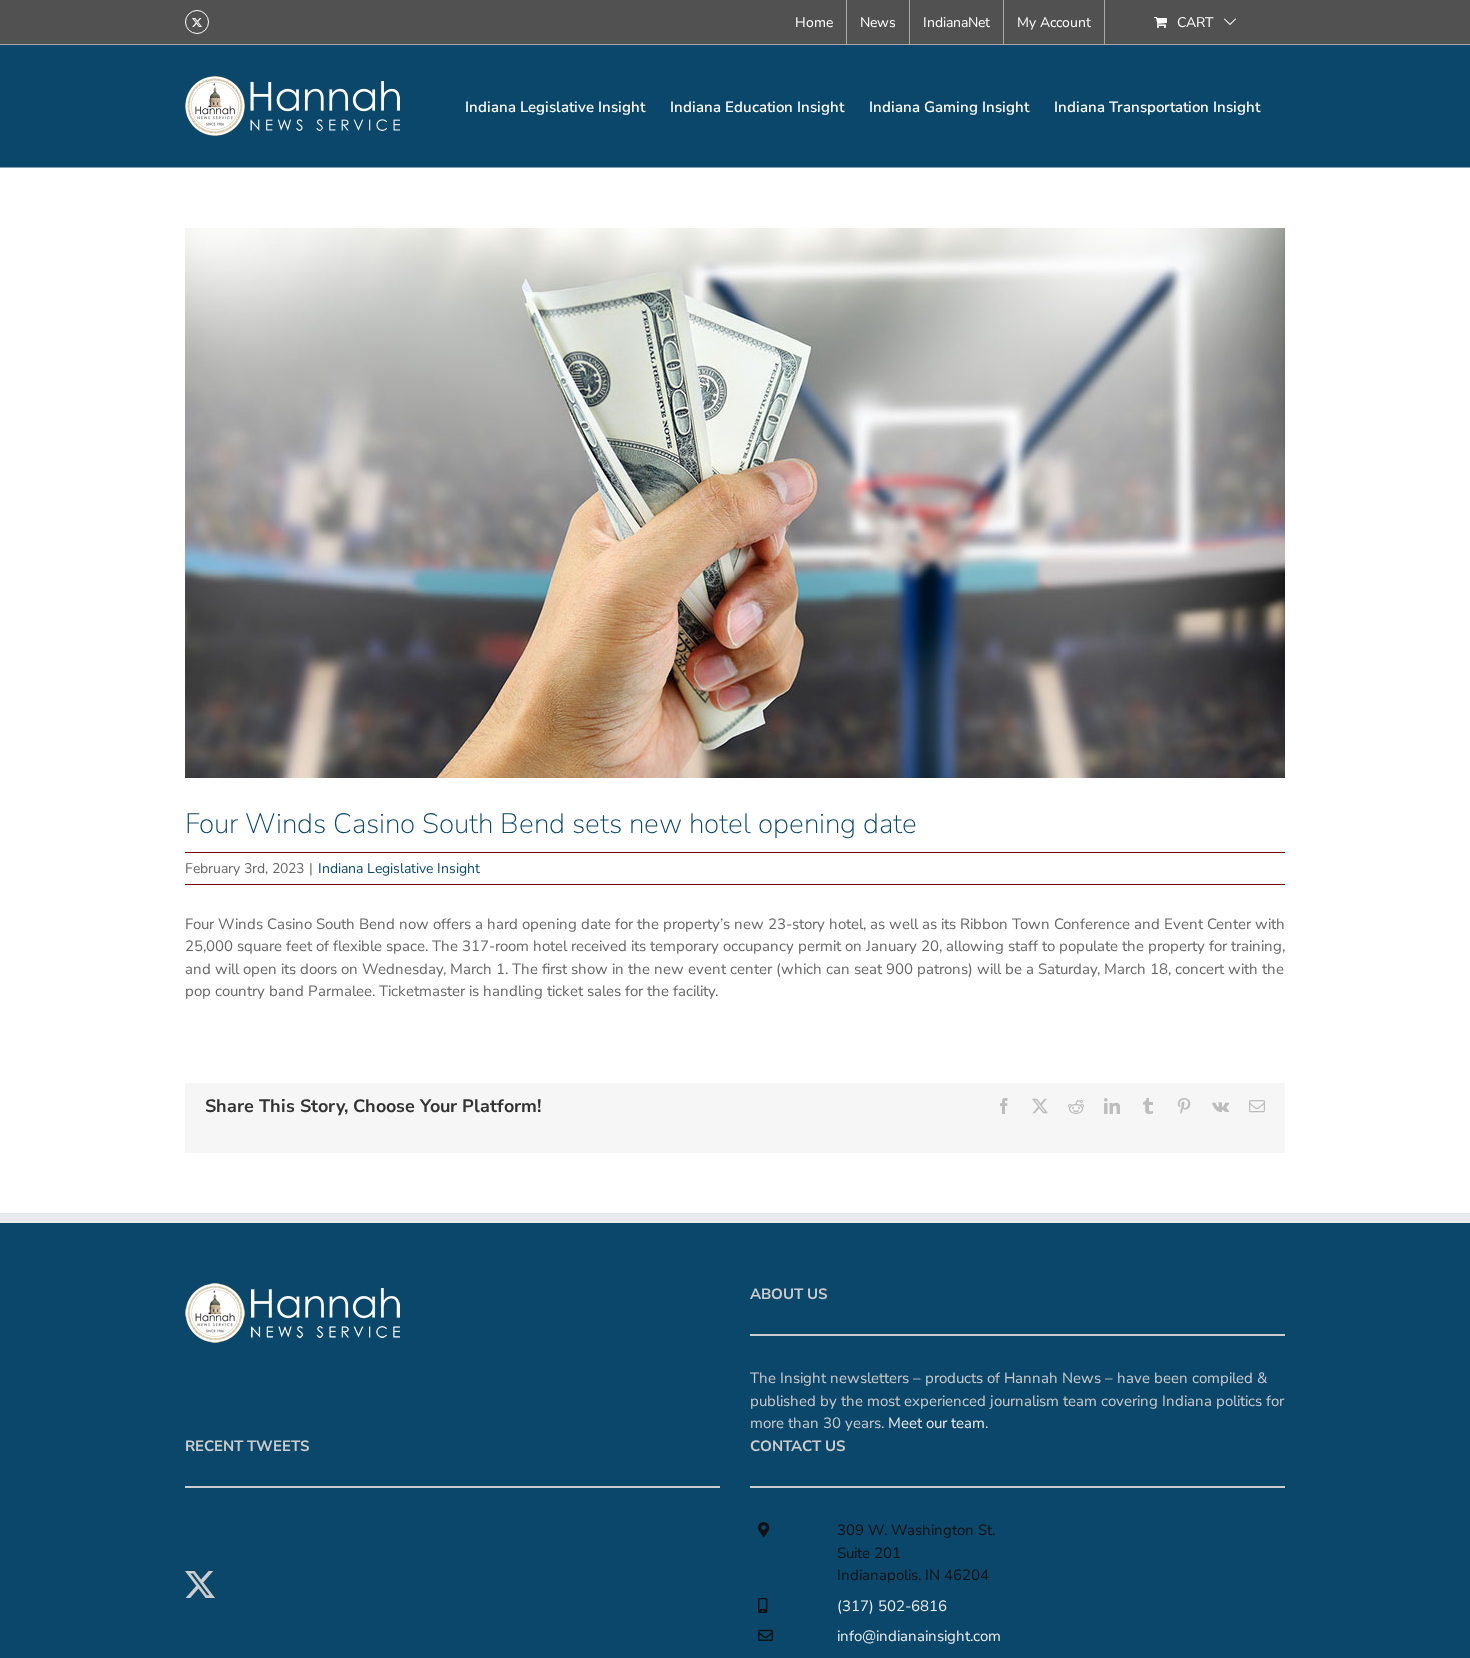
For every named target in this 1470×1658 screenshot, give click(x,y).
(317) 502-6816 (892, 1606)
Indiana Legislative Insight (399, 868)
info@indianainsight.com (919, 1636)
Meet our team (936, 1423)
